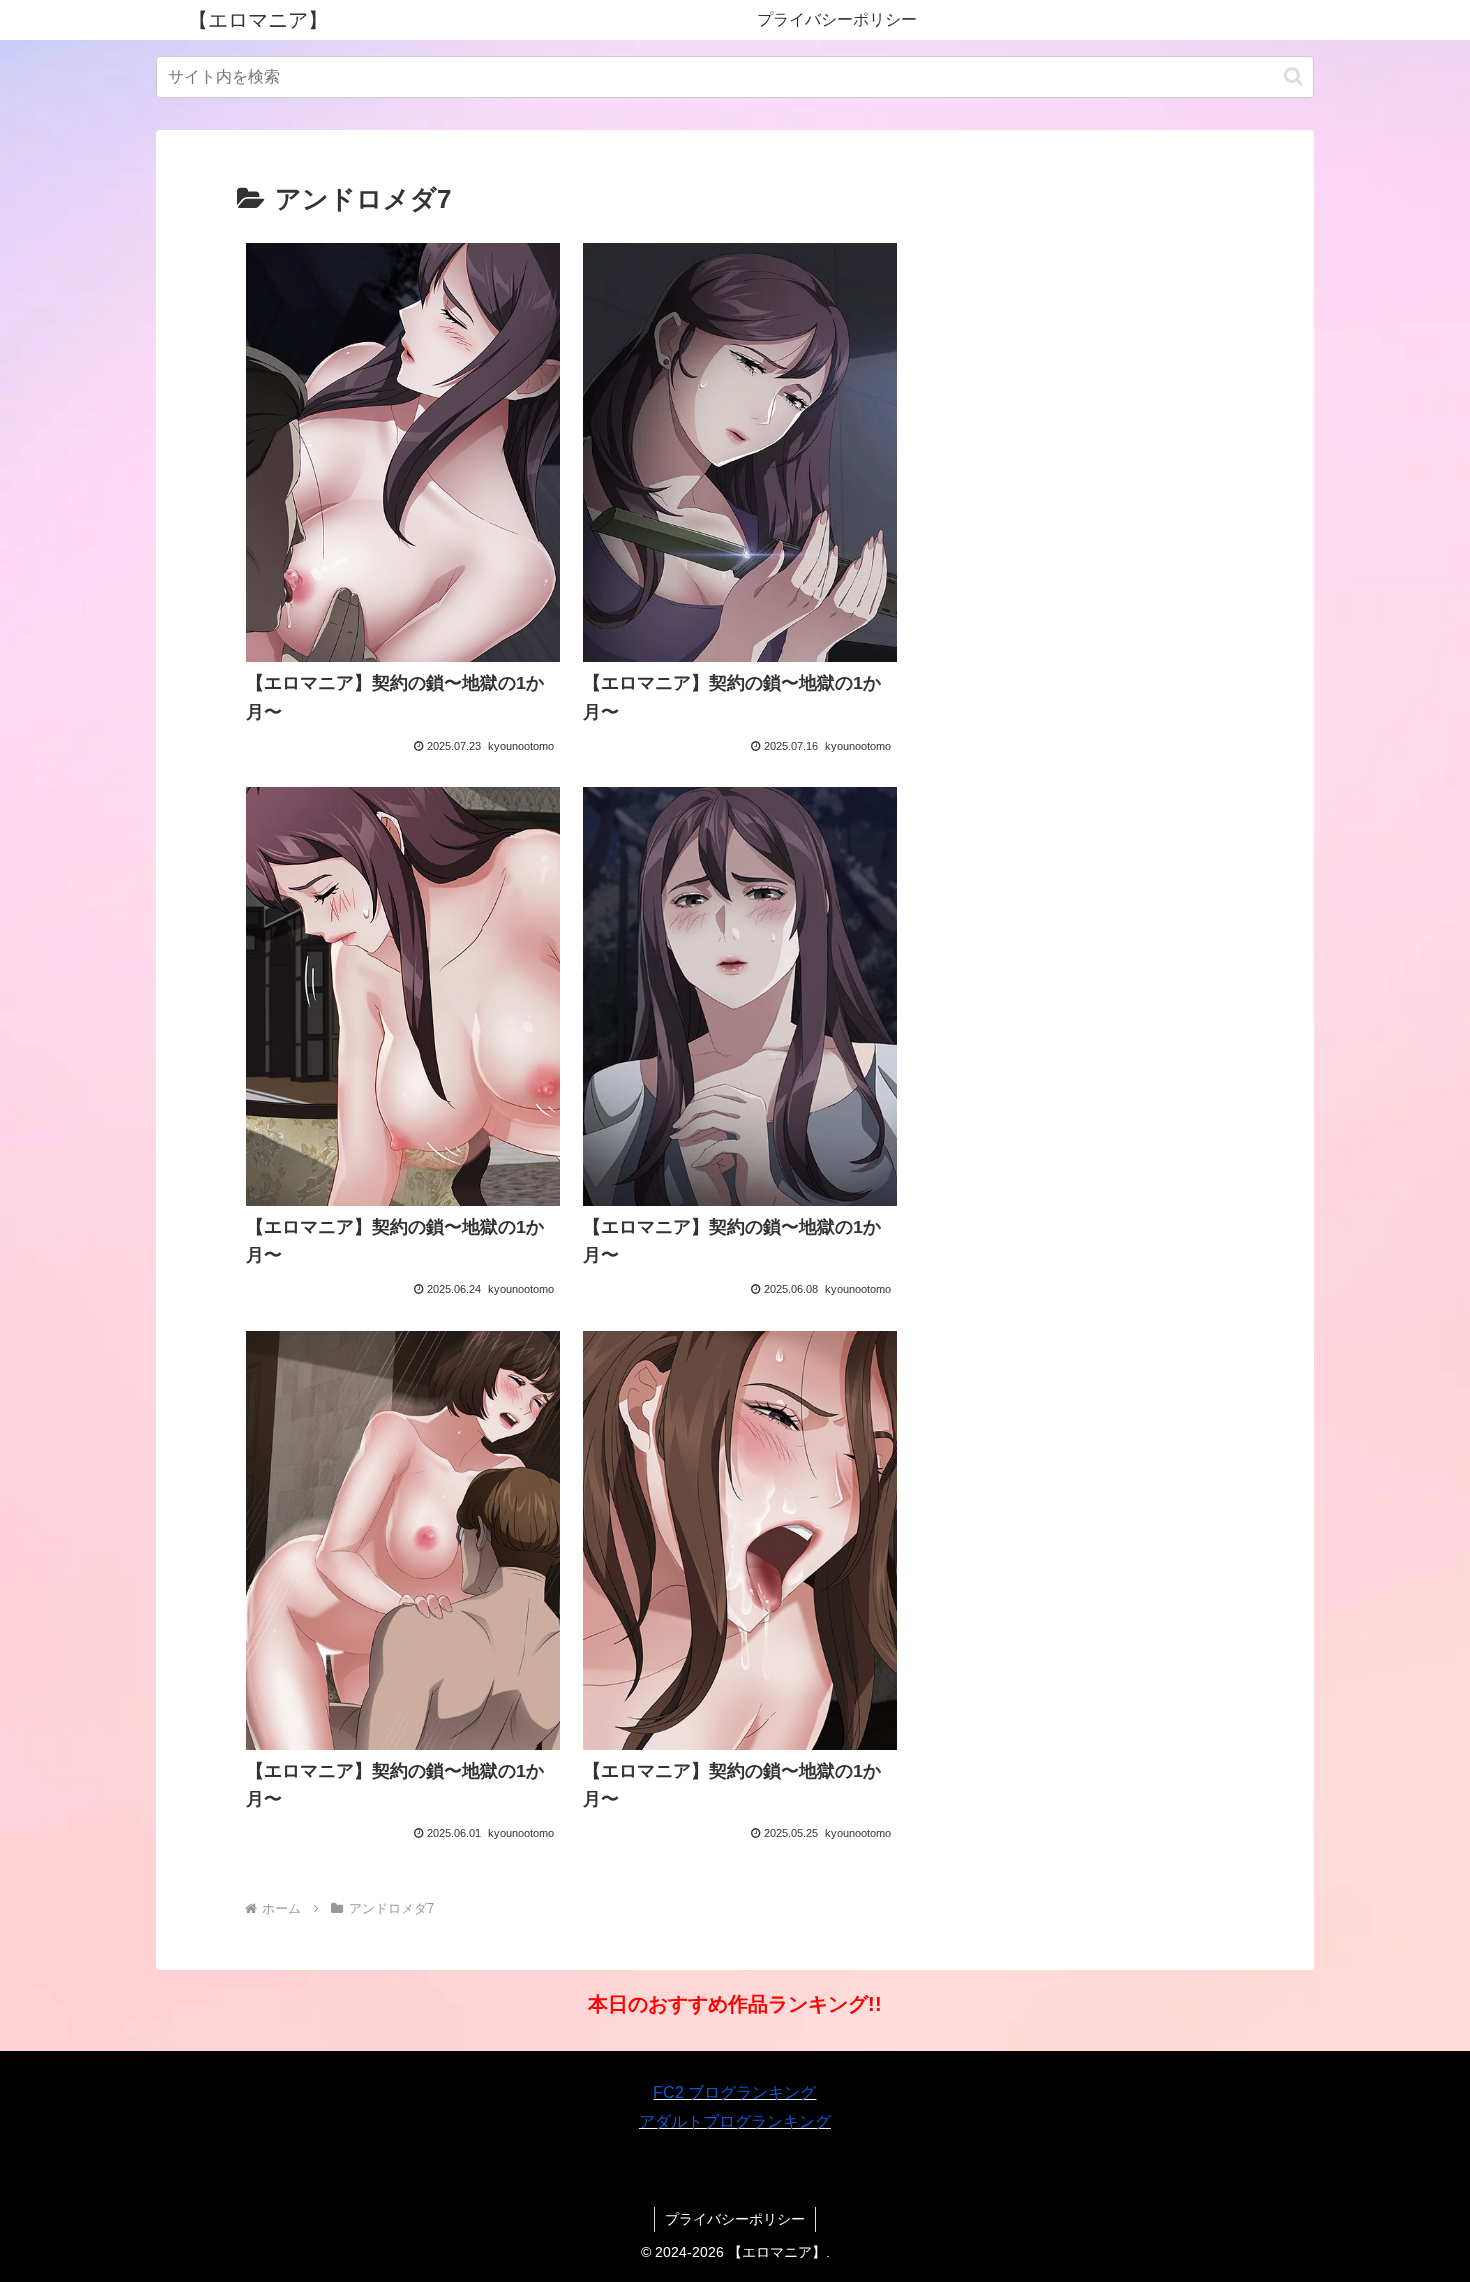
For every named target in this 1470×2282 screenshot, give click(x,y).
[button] (1293, 76)
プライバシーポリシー (735, 2219)
